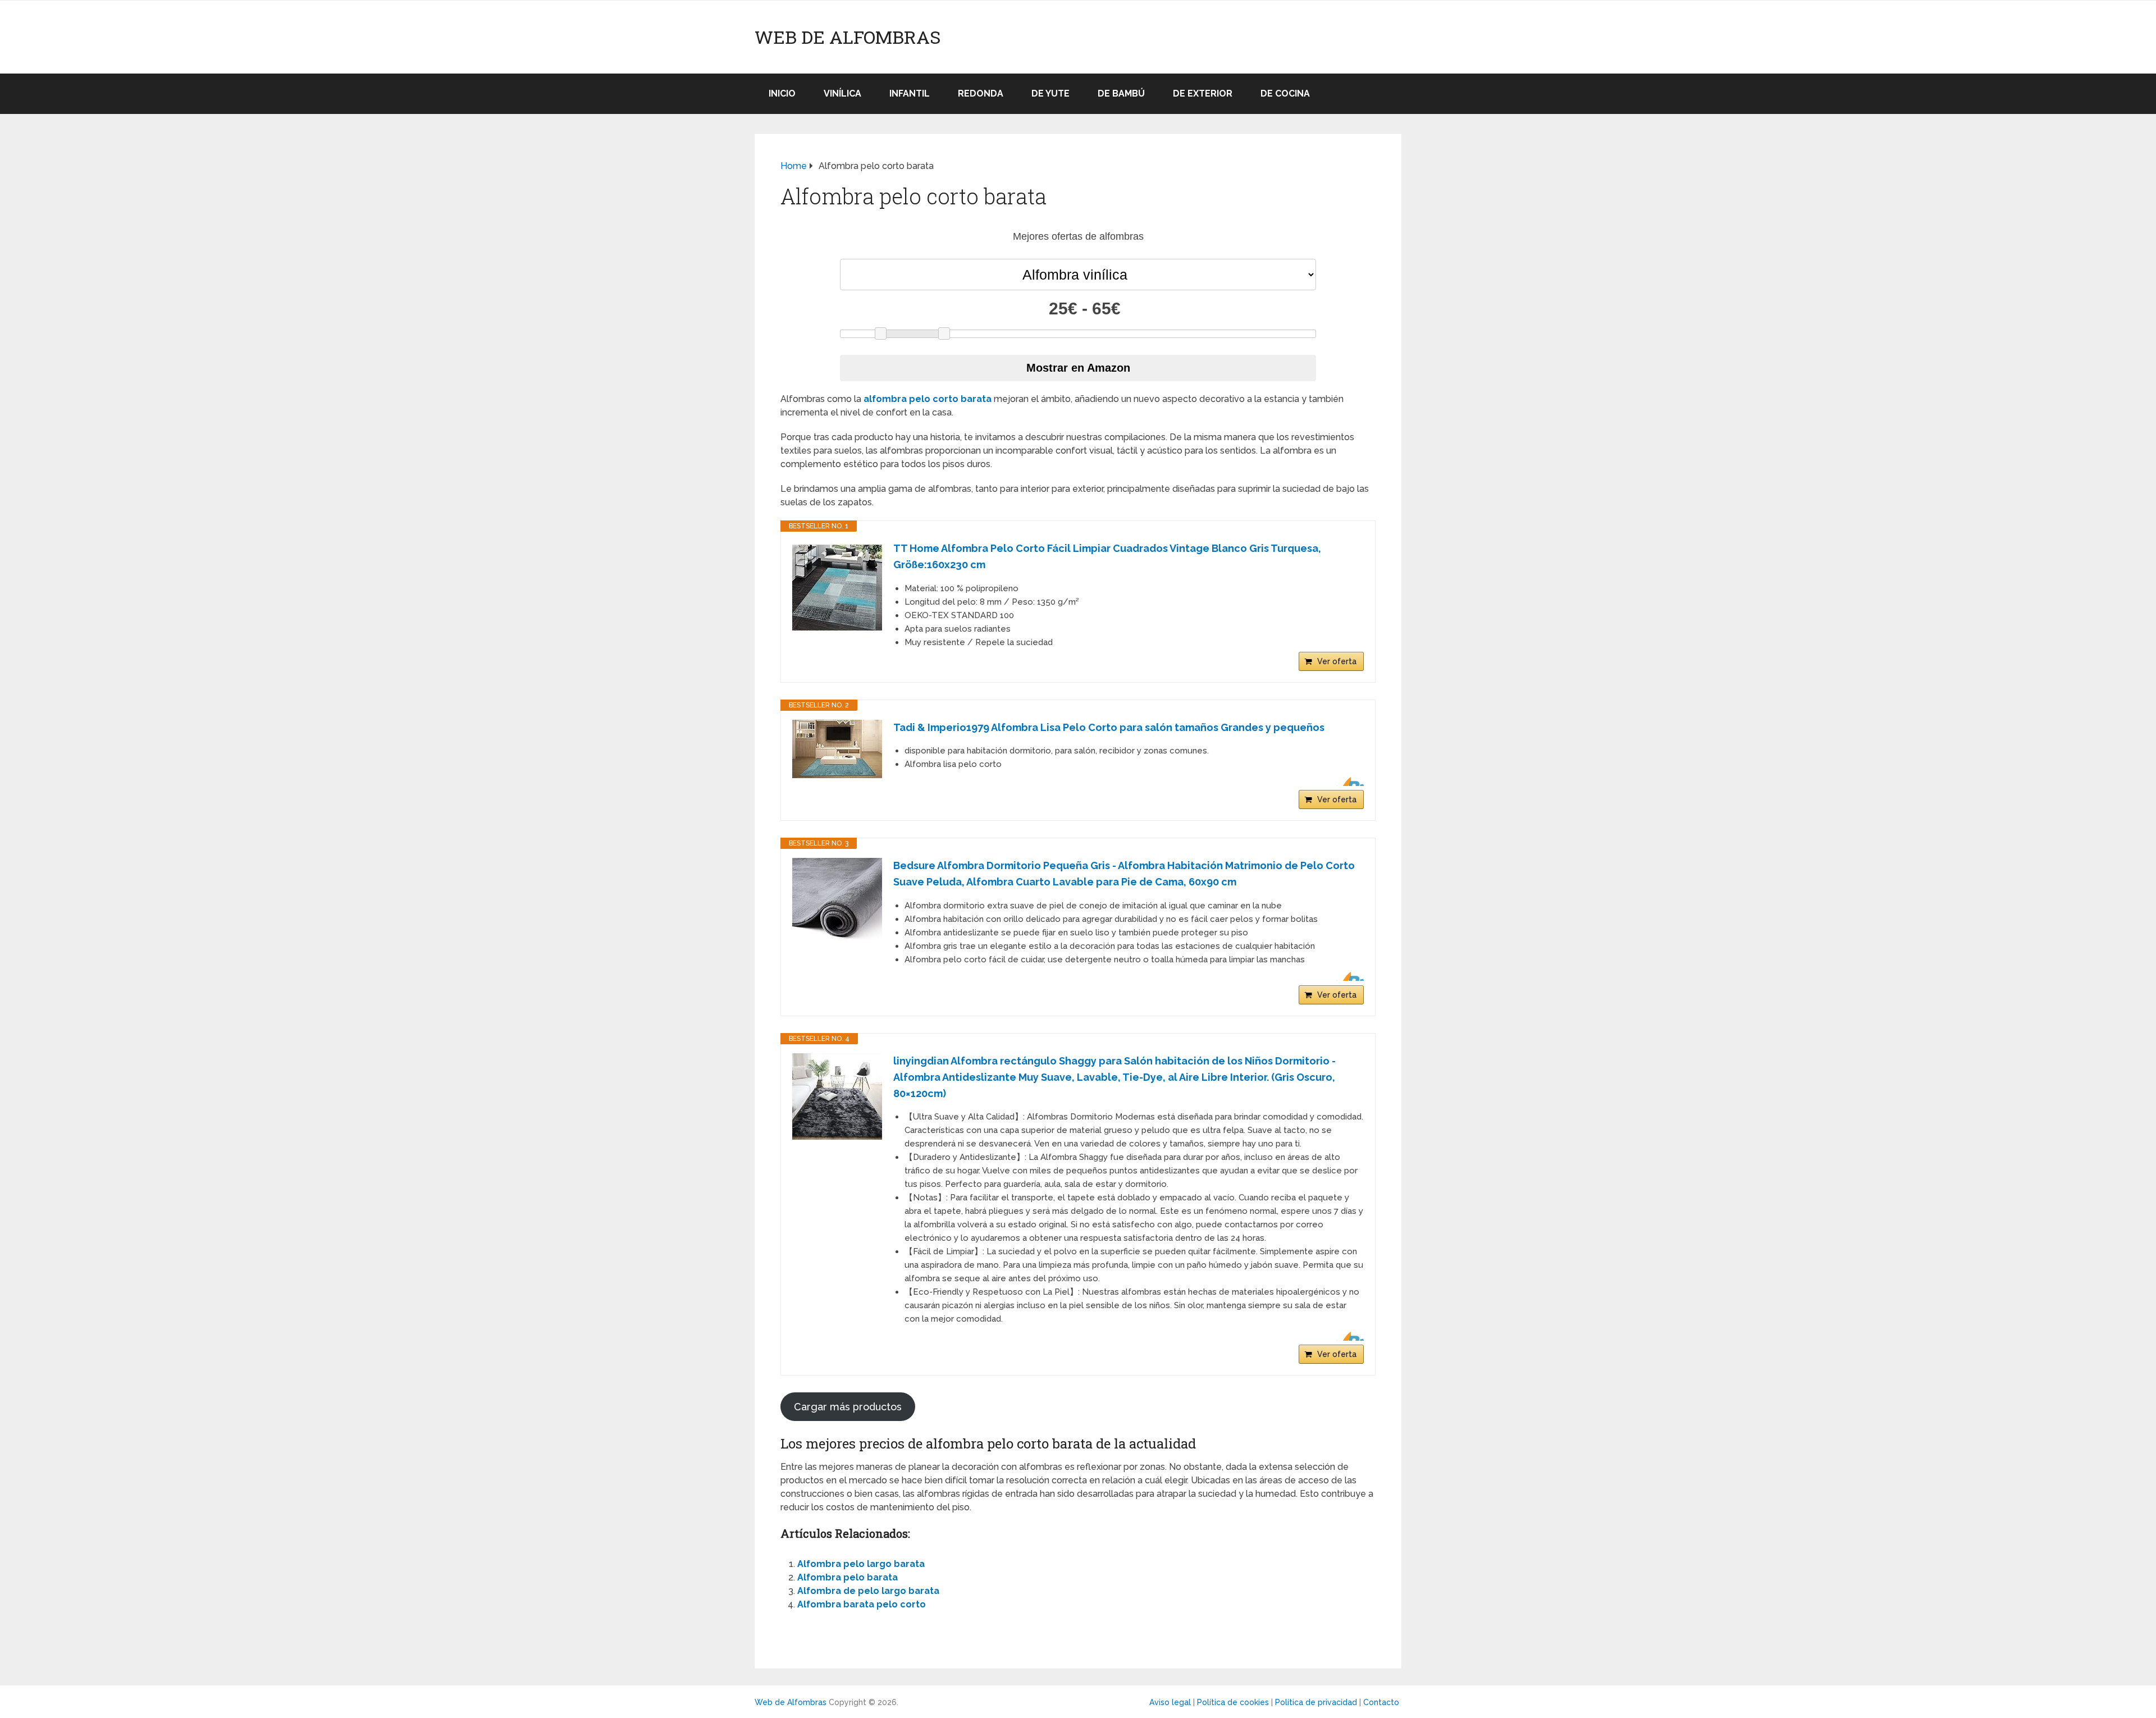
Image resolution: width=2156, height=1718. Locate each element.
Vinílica (842, 93)
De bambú (1121, 93)
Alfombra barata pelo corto (862, 1604)
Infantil (910, 93)
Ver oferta (1337, 661)
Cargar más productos (848, 1407)
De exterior (1203, 93)
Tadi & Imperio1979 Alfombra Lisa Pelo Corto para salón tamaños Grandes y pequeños (1109, 727)
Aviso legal (1170, 1702)
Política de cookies (1233, 1702)
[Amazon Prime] (1348, 782)
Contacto (1381, 1702)
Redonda (981, 93)
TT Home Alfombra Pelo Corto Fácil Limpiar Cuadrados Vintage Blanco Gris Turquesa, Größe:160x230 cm (1107, 556)
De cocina (1285, 93)
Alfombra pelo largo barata (861, 1564)
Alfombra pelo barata (848, 1577)
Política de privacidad (1316, 1702)
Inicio (782, 93)
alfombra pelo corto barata (928, 399)
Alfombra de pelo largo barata (868, 1591)
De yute (1050, 93)
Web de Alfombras (848, 37)
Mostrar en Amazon (1078, 368)
